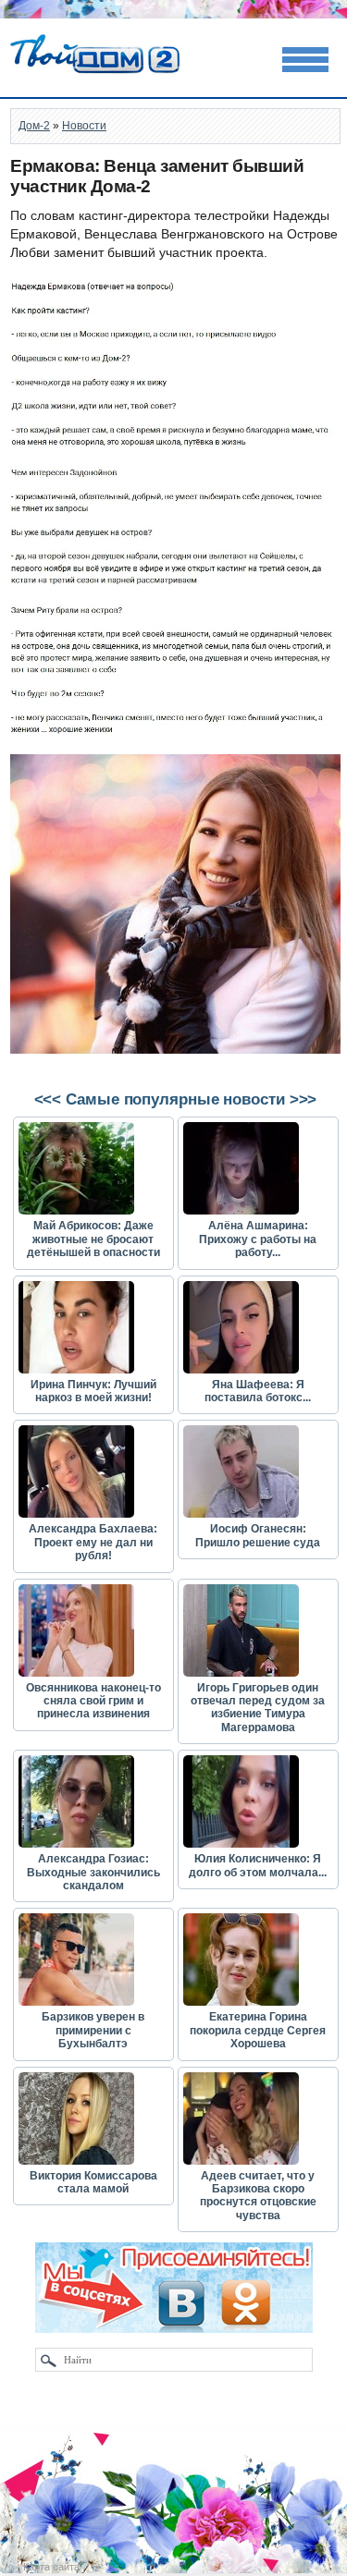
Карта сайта (51, 2567)
